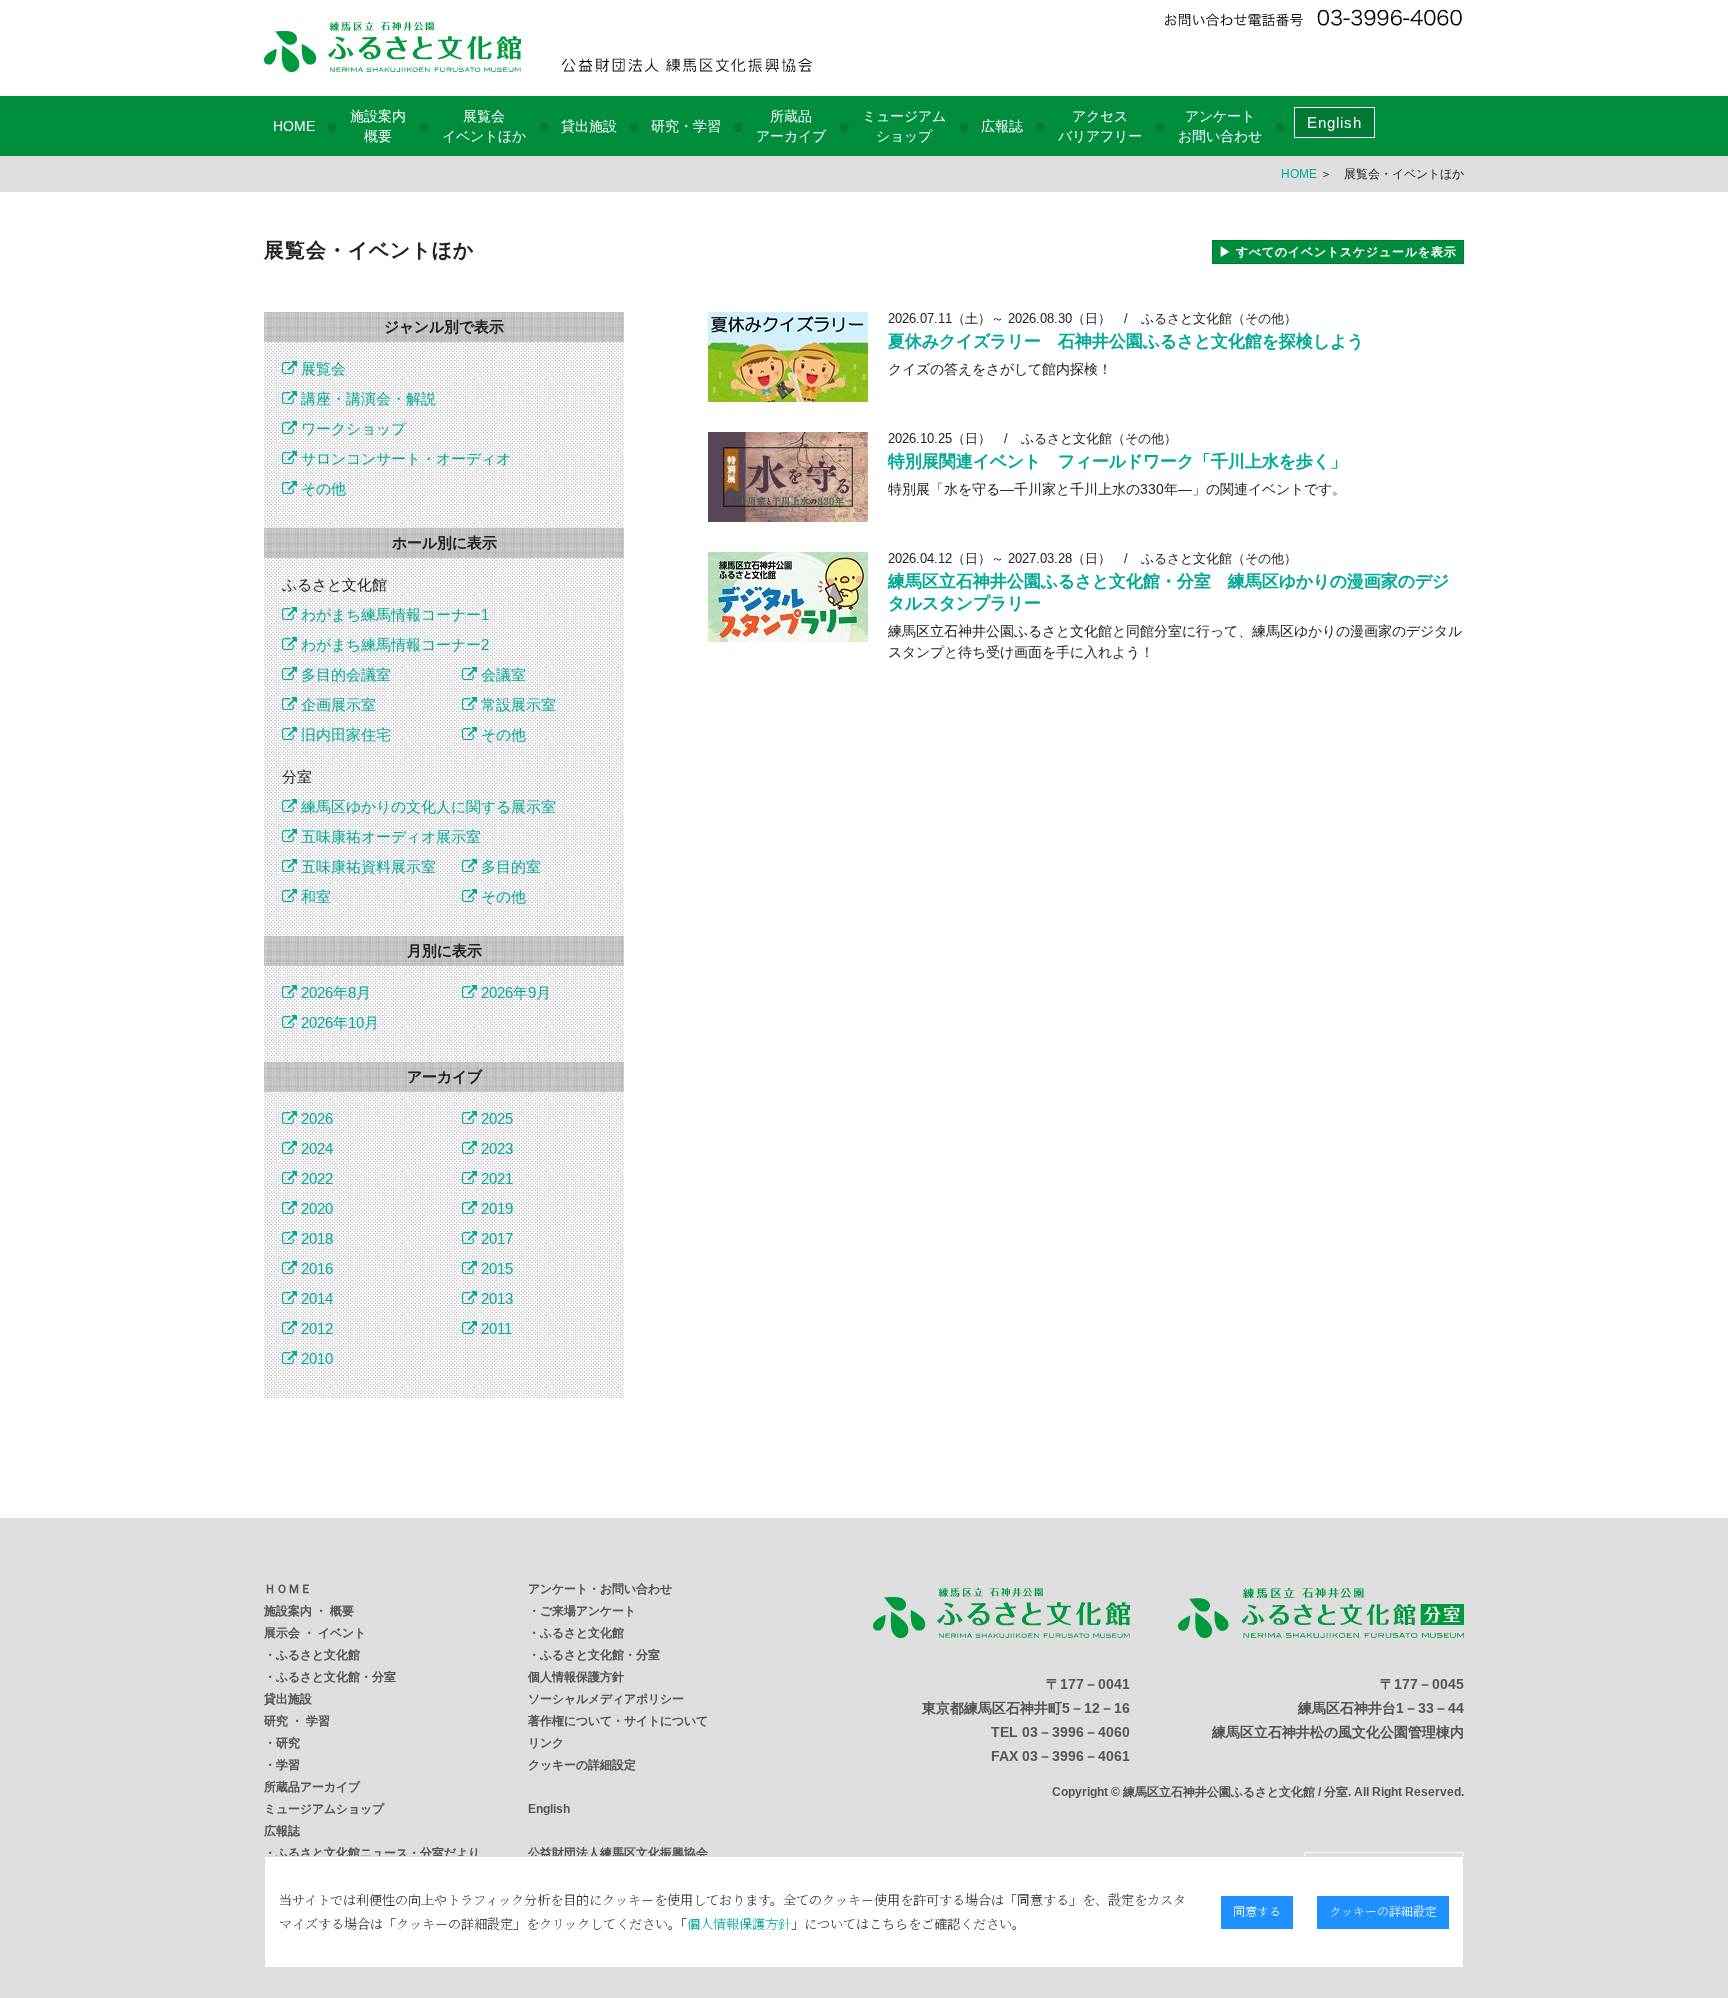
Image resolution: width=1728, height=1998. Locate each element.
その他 (321, 488)
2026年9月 (514, 992)
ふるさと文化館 (318, 1655)
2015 (495, 1268)
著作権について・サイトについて (618, 1721)
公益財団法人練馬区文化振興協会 (618, 1853)
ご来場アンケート (588, 1611)
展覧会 (321, 368)
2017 (495, 1238)
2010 (315, 1358)
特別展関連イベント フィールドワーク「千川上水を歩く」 (1117, 461)
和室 (314, 896)
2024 (315, 1148)
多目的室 (509, 866)
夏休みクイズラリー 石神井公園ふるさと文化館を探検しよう (1126, 341)
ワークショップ (351, 428)
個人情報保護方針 (576, 1677)
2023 (495, 1148)
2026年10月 (338, 1022)
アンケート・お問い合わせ (600, 1589)
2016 (315, 1268)
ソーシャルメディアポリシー (606, 1699)
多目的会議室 (344, 674)
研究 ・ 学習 (297, 1721)
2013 (495, 1298)
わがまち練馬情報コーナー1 (393, 614)
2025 (495, 1118)
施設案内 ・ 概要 (309, 1611)
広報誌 (1002, 126)
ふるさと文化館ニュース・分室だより (378, 1853)
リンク (546, 1743)
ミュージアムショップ (324, 1809)
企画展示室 (336, 704)
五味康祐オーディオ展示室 (389, 836)
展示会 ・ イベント (315, 1633)
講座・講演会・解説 (366, 398)
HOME (294, 126)
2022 (315, 1178)
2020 (315, 1208)
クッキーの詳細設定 (582, 1765)
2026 (315, 1118)
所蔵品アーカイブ (312, 1787)
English (1334, 122)
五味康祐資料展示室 (366, 866)
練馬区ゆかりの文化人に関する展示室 (426, 806)
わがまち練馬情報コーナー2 (393, 644)
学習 (288, 1765)
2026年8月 (334, 992)
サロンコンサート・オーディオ (404, 458)
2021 (495, 1178)
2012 (315, 1328)
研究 (288, 1743)
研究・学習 (686, 126)
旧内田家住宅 (344, 734)
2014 (315, 1298)
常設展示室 (516, 704)
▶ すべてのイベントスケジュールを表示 (1338, 252)
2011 (494, 1328)
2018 (315, 1238)
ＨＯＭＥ (288, 1589)
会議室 (501, 674)
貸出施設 (589, 126)
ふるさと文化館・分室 (336, 1677)
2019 (495, 1208)
